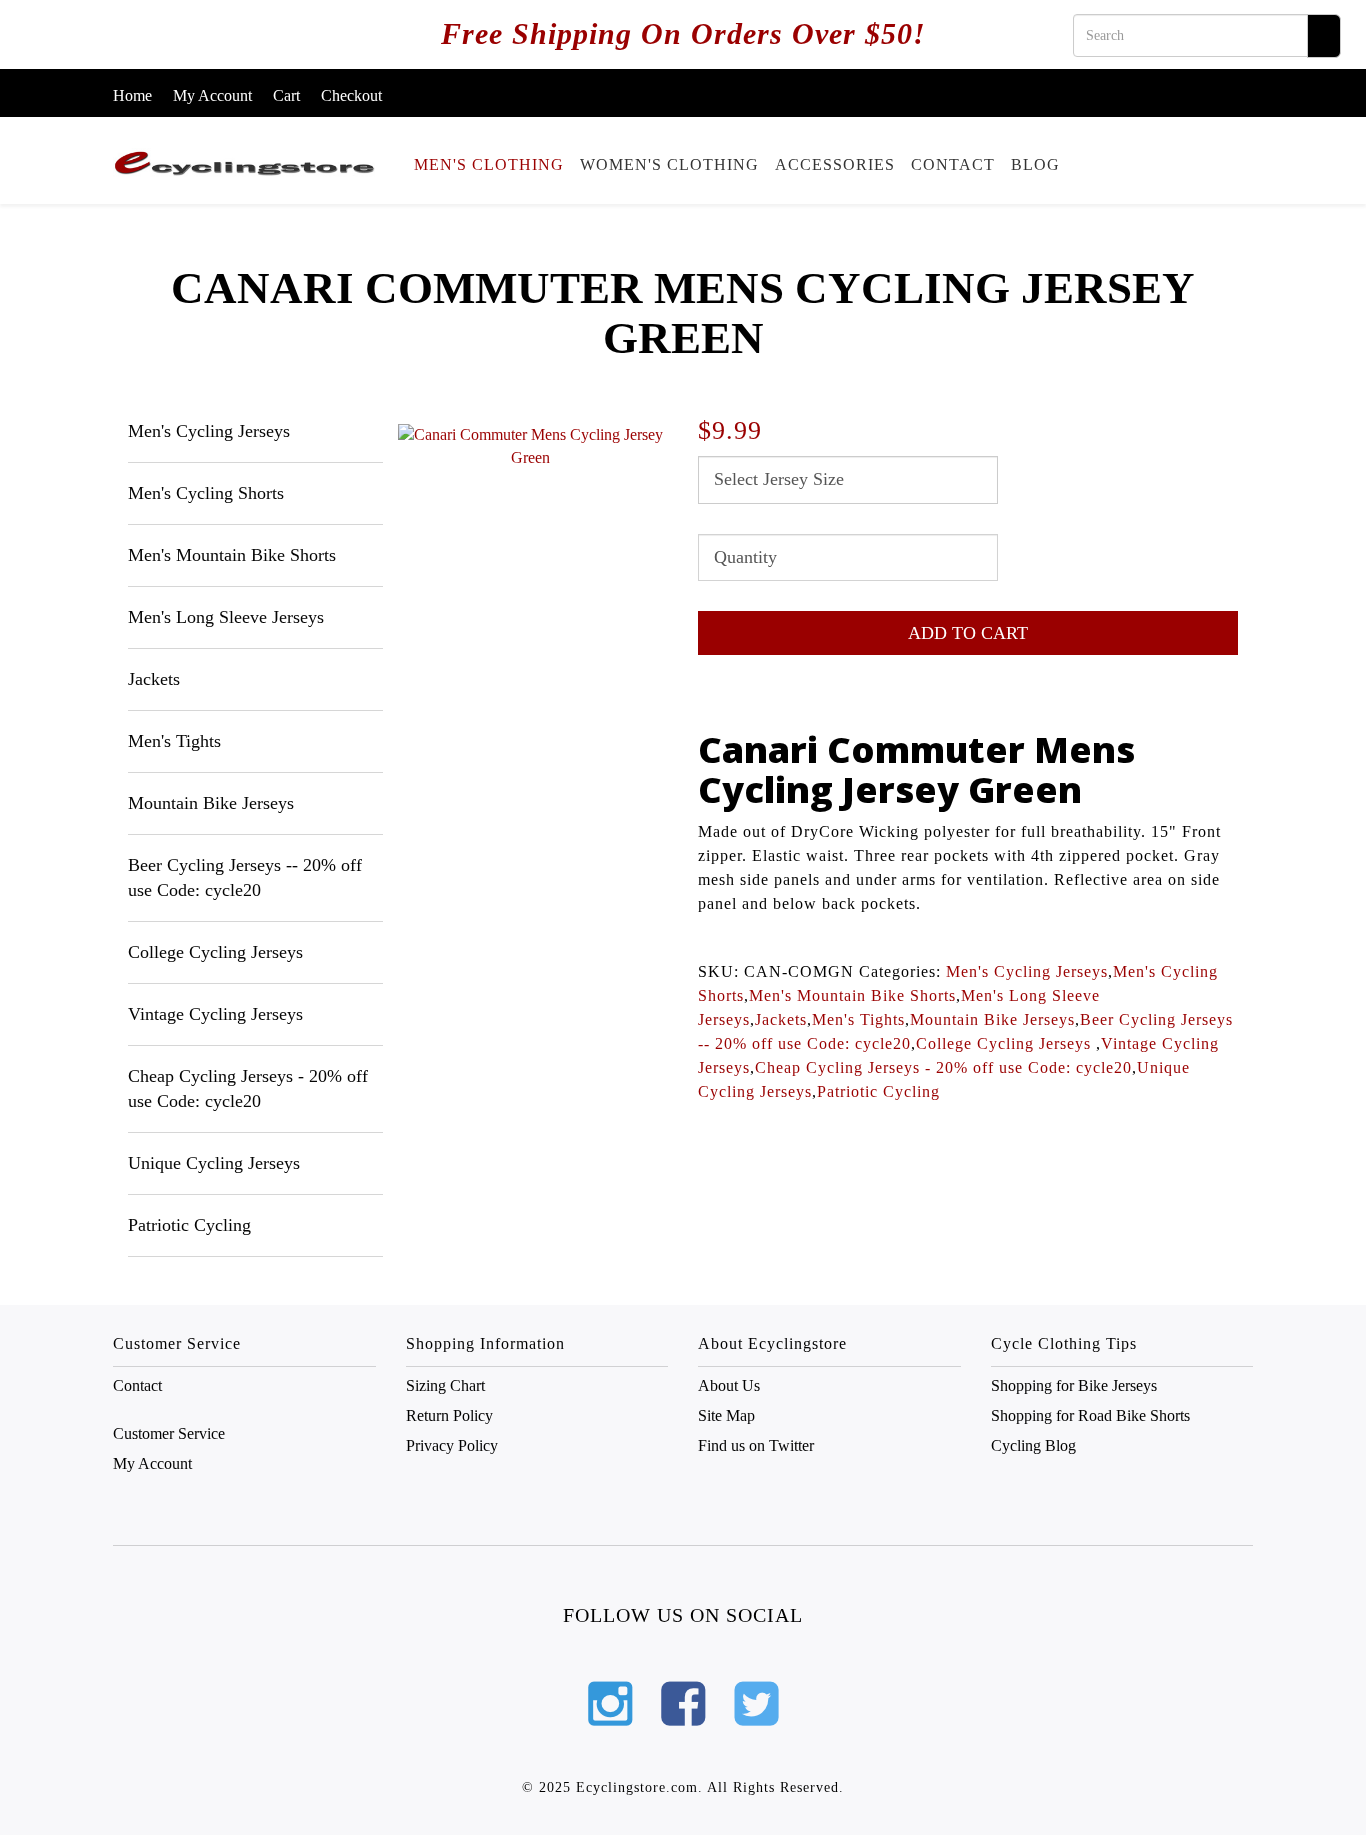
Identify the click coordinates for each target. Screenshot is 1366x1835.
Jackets (154, 679)
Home (132, 95)
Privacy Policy (452, 1445)
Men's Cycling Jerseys (209, 431)
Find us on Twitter (756, 1445)
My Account (212, 95)
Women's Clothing (669, 164)
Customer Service (169, 1433)
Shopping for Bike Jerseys (1074, 1385)
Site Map (726, 1415)
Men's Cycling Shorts (206, 493)
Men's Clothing (489, 164)
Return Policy (449, 1415)
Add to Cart (968, 633)
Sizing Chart (445, 1385)
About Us (729, 1385)
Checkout (351, 95)
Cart (286, 95)
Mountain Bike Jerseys (211, 803)
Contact (953, 164)
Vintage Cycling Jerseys (215, 1014)
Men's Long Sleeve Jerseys (226, 617)
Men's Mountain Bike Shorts (232, 555)
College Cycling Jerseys (215, 952)
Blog (1035, 164)
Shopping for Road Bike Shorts (1090, 1415)
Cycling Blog (1033, 1445)
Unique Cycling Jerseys (214, 1163)
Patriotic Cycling (189, 1225)
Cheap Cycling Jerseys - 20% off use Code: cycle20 (943, 1067)
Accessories (835, 164)
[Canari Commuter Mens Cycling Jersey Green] (530, 447)
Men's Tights (174, 741)
